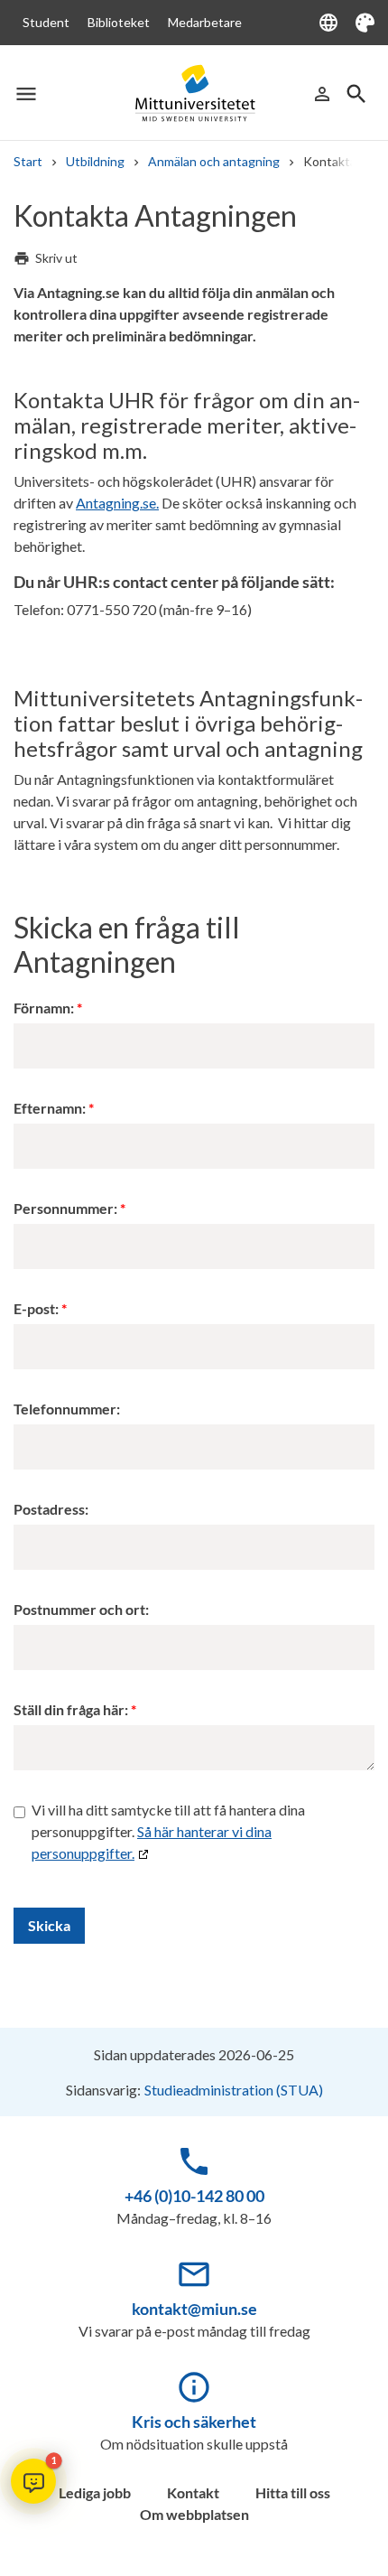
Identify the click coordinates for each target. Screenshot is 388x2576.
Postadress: (51, 1509)
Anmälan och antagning (214, 161)
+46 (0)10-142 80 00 (194, 2196)
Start (28, 161)
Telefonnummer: (67, 1409)
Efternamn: (50, 1108)
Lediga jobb (95, 2492)
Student (46, 22)
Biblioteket (119, 22)
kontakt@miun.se (194, 2309)
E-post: (36, 1308)
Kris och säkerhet (194, 2422)
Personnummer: (65, 1208)
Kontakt (193, 2492)
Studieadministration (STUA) (234, 2090)
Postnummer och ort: (81, 1609)
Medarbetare (205, 22)
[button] (33, 2481)
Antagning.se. (117, 503)
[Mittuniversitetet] (194, 93)
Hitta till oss (293, 2492)
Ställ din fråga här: (71, 1709)
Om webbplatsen (194, 2514)
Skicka (49, 1925)
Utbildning (95, 161)
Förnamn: (44, 1008)
